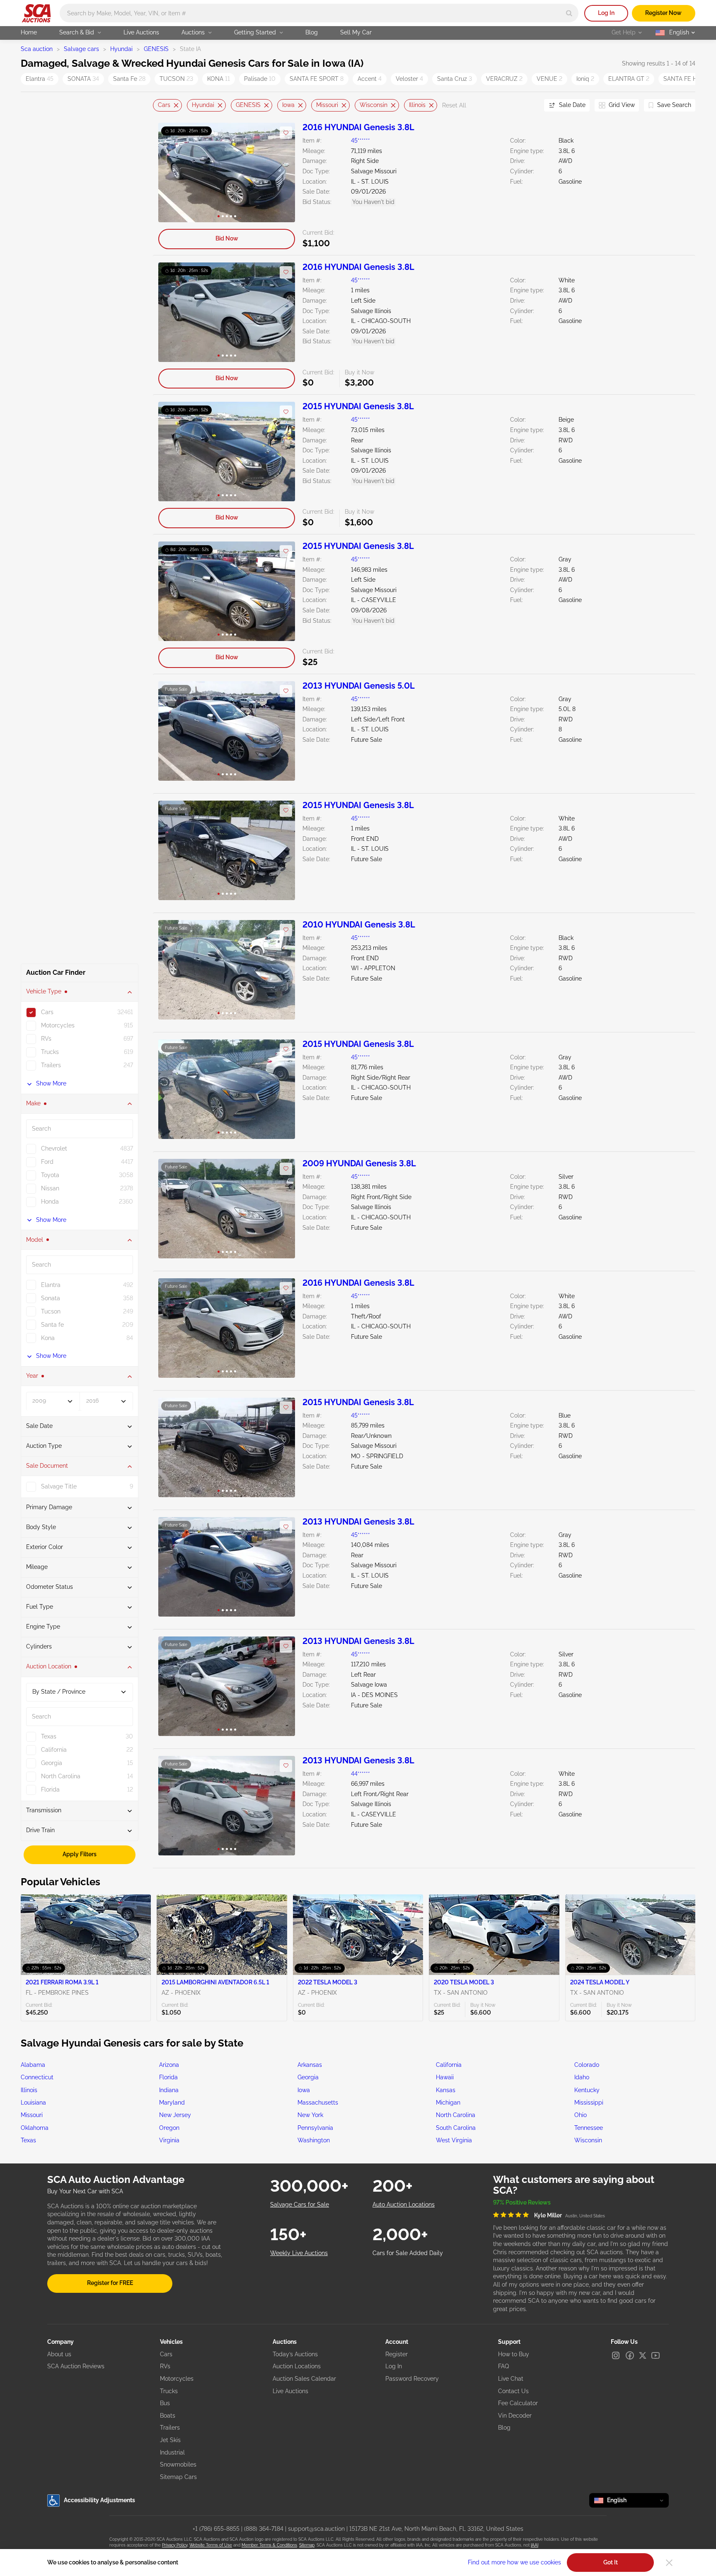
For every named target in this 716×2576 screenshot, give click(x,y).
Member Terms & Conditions (269, 2545)
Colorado (587, 2065)
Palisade (260, 79)
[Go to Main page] (36, 13)
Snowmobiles (178, 2464)
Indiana (169, 2090)
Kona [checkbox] (48, 1338)
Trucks (169, 2391)
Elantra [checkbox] (51, 1285)
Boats (168, 2416)
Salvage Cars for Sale (300, 2205)
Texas (28, 2140)
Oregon (169, 2128)
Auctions (193, 32)
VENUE (549, 79)
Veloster (409, 79)
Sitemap (307, 2545)
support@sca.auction (316, 2529)
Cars (164, 105)
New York (310, 2115)
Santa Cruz (455, 79)
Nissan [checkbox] (50, 1189)
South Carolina (456, 2128)
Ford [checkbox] (47, 1162)
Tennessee (589, 2128)
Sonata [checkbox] (51, 1298)
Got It (611, 2562)
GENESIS (156, 49)
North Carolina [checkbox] (61, 1776)
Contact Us (513, 2391)
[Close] (669, 2563)
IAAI (535, 2545)
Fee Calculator (518, 2403)
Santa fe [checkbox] (52, 1325)
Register (397, 2354)
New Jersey (175, 2115)
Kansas (446, 2090)
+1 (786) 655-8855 (216, 2529)
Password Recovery (412, 2379)
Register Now (663, 13)
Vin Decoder (515, 2416)
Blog (312, 32)
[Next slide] (527, 106)
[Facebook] (630, 2355)
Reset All (454, 105)
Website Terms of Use (211, 2545)
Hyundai (121, 49)
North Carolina (456, 2115)
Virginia (169, 2140)
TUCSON (176, 79)
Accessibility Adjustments (99, 2500)
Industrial (172, 2452)
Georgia (308, 2077)
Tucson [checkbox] (51, 1311)
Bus (165, 2403)
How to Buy (514, 2354)
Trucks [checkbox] (50, 1052)
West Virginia (454, 2140)
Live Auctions (141, 32)
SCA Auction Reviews (76, 2366)
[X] (643, 2355)
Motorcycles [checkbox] (58, 1026)
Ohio (581, 2115)
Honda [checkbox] (50, 1202)
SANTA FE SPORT (317, 79)
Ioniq (585, 79)
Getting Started (255, 32)
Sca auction (37, 49)
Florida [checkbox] (50, 1789)
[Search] (569, 13)
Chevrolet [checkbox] (54, 1149)
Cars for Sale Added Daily (408, 2253)
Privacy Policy (175, 2545)
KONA (219, 79)
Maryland (172, 2103)
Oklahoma (35, 2128)
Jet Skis (170, 2440)
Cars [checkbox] (47, 1012)
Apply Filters (80, 1854)
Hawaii (445, 2077)
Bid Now (227, 238)
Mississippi (589, 2103)
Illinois (417, 105)
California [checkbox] (54, 1750)
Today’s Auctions (295, 2354)
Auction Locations (297, 2366)
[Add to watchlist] (286, 133)
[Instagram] (616, 2355)
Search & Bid (77, 32)
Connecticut (37, 2077)
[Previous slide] (159, 106)
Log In (606, 13)
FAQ (503, 2366)
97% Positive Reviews (522, 2202)
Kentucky (587, 2090)
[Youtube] (656, 2355)
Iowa (288, 105)
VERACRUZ (504, 79)
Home (29, 32)
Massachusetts (318, 2103)
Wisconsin (374, 105)
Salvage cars (81, 49)
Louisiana (33, 2103)
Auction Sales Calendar (304, 2379)
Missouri (327, 105)
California (449, 2065)
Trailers (170, 2428)
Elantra (40, 79)
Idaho (582, 2077)
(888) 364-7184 (264, 2529)
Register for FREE (110, 2283)
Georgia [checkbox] (52, 1763)
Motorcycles (177, 2379)
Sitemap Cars (178, 2477)
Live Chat (511, 2379)
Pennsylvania (315, 2128)
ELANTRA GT (629, 79)
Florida (168, 2077)
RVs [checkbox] (46, 1039)
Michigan (448, 2103)
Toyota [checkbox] (50, 1175)
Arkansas (310, 2065)
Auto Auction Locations (404, 2205)
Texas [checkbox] (49, 1736)
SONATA (83, 79)
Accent (370, 79)
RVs (165, 2366)
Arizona (169, 2065)
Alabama (33, 2065)
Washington (314, 2140)
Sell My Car (356, 32)
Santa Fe (129, 79)
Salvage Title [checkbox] (59, 1487)
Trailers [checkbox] (51, 1066)
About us (59, 2354)
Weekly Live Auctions (299, 2253)
